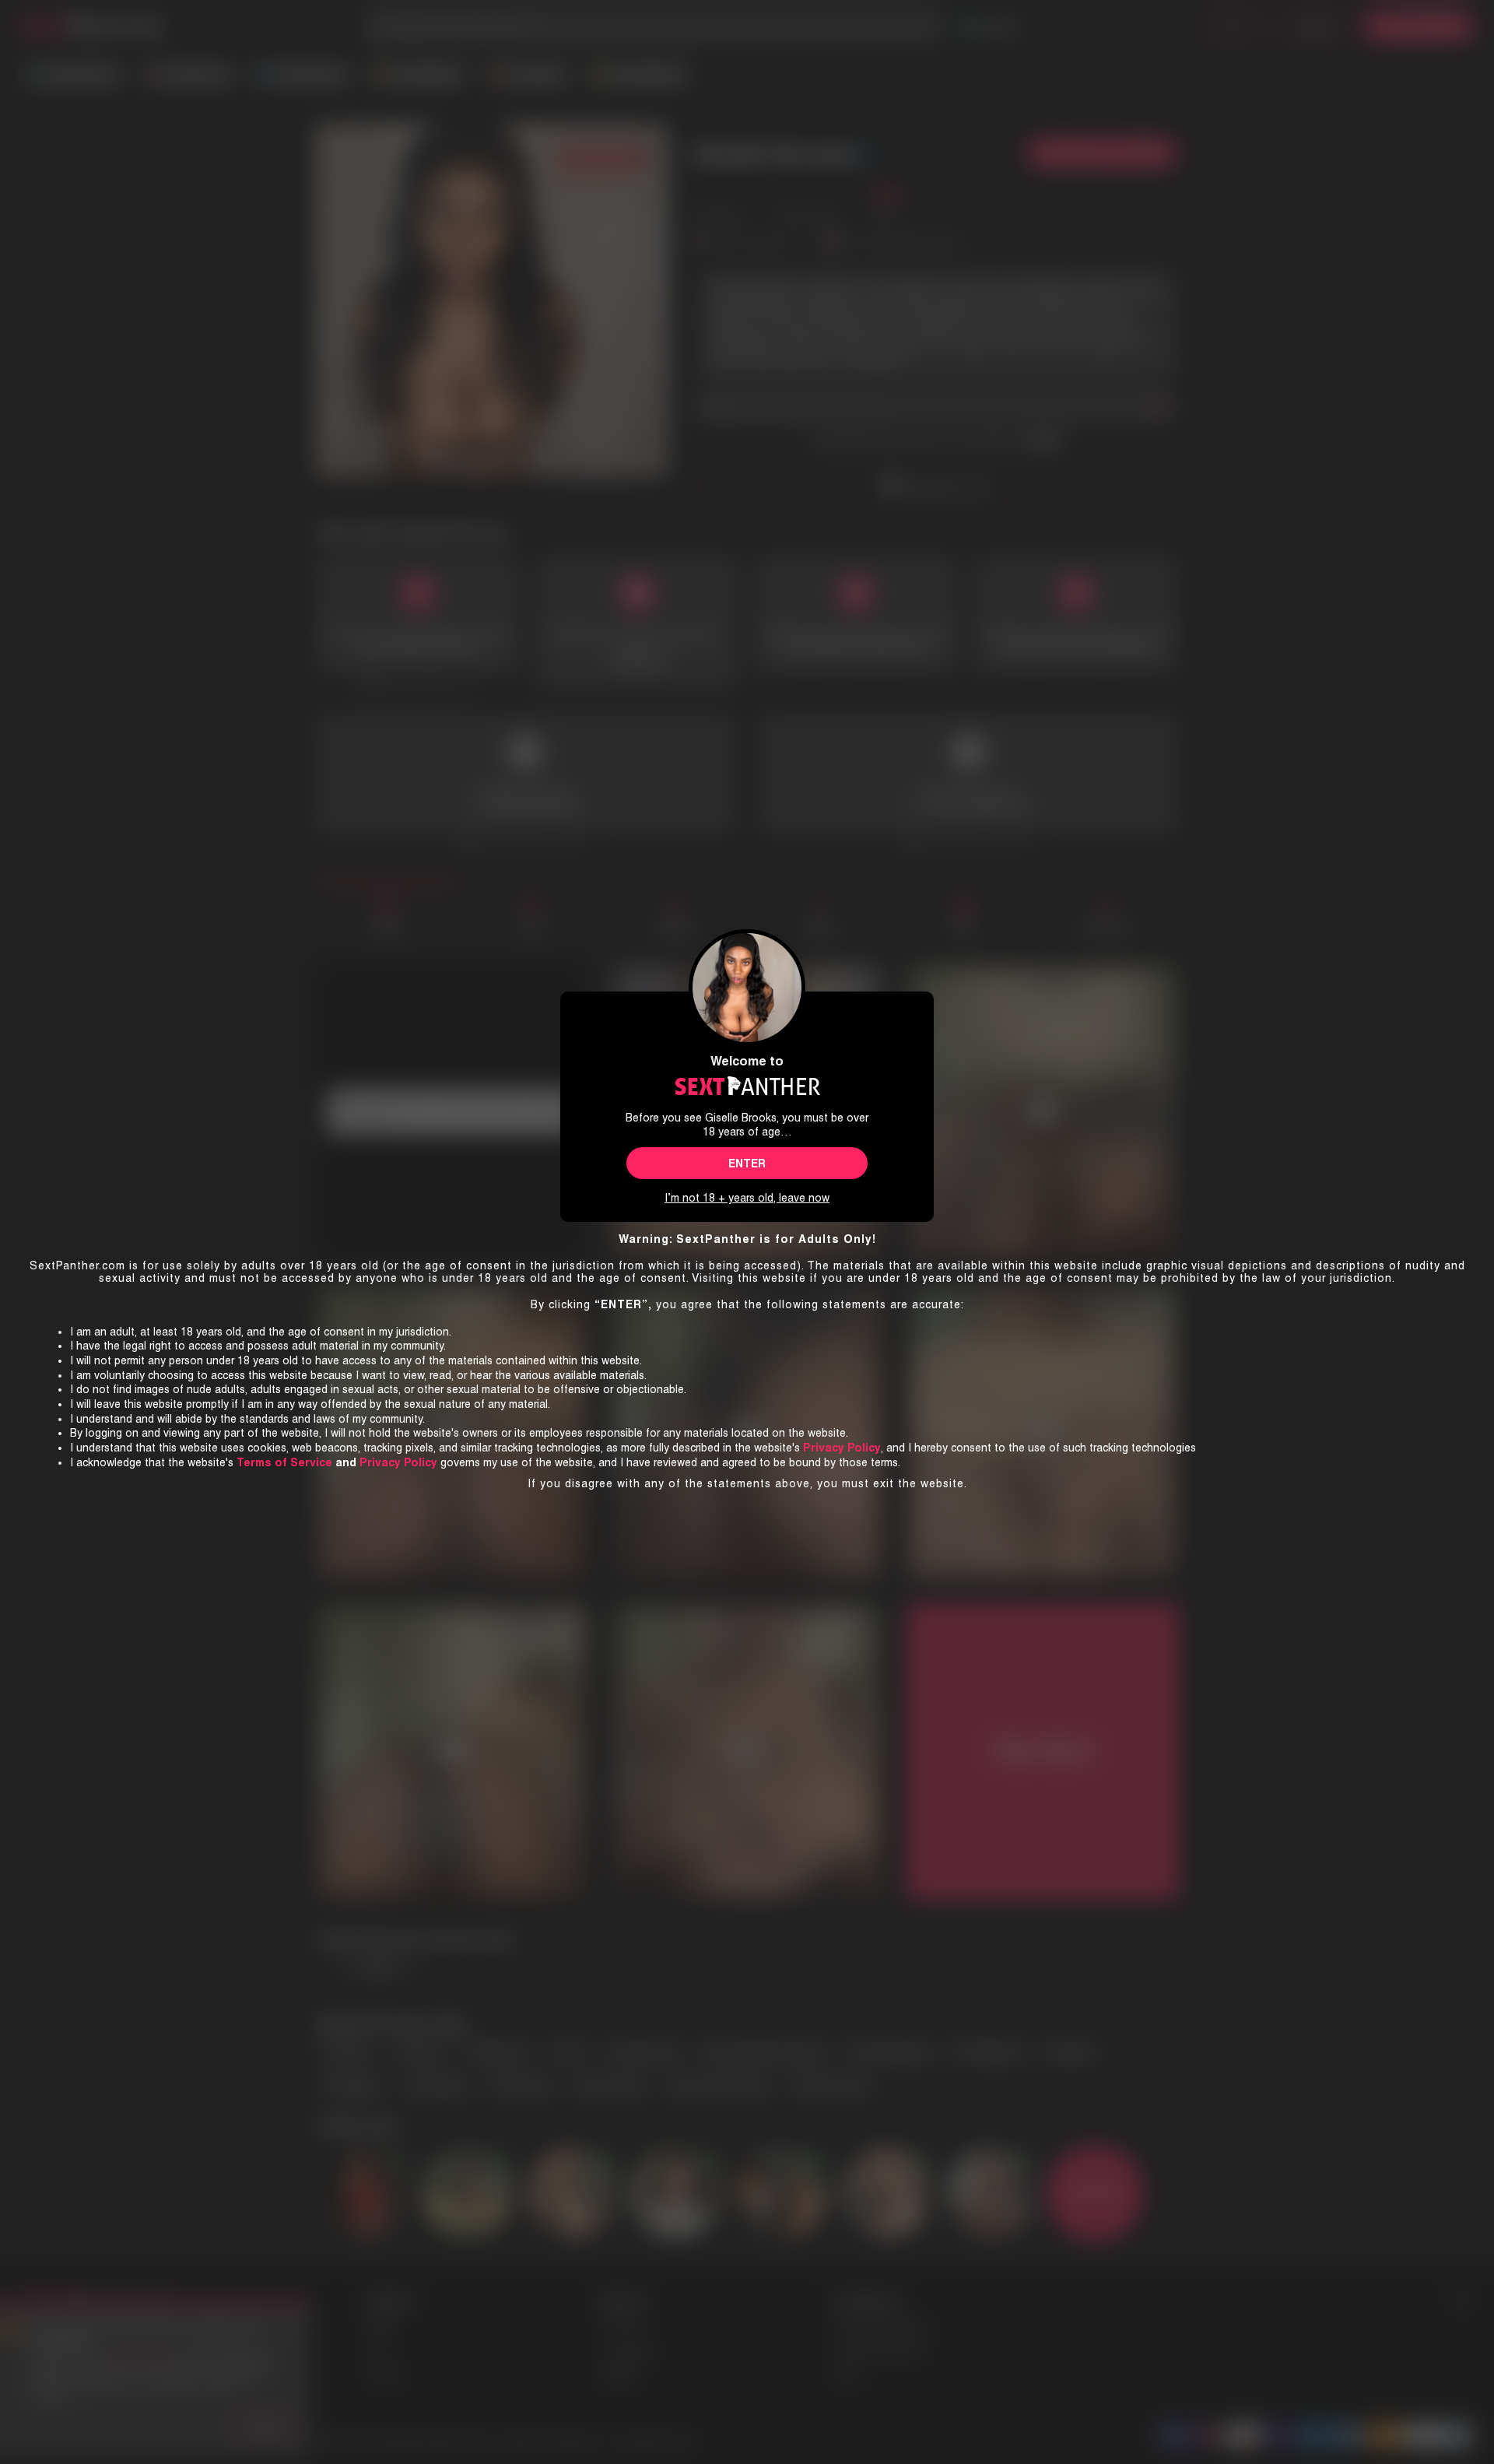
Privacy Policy (398, 1462)
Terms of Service (284, 1462)
